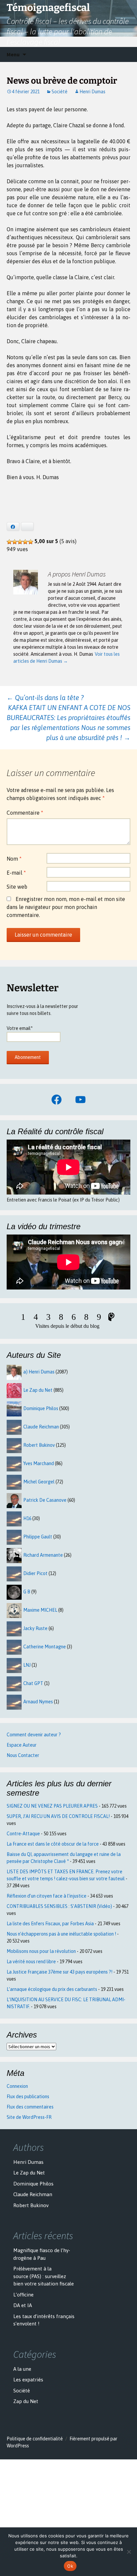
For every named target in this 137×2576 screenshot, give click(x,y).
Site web (17, 887)
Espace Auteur (22, 1745)
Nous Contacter (23, 1755)
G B (27, 1592)
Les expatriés (28, 2380)
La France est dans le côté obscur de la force (53, 1844)
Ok (70, 2566)
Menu (13, 54)
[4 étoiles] (25, 542)
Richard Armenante (43, 1555)
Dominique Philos (41, 1408)
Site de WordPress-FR (29, 2117)
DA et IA (23, 2305)
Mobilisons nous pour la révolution (41, 1951)
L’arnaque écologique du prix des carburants (52, 1989)
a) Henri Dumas (39, 1372)
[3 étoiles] (20, 542)
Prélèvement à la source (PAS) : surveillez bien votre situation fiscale (44, 2276)
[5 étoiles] (31, 542)
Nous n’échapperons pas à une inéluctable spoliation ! (61, 1934)
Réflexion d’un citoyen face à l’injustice (47, 1896)
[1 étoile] (9, 542)
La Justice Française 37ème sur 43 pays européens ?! (60, 1972)
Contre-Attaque (23, 1834)
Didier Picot (35, 1573)
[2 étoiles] (15, 542)
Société (60, 92)
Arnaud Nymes (38, 1702)
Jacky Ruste (35, 1628)
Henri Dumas (92, 92)
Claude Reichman (41, 1427)
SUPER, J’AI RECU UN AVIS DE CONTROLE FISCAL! (58, 1816)
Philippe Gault (38, 1537)
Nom (14, 859)
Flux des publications (28, 2097)
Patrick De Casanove (45, 1500)
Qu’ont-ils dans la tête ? (45, 698)
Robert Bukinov (39, 1445)
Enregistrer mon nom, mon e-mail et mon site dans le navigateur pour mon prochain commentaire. (66, 907)
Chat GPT (33, 1683)
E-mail (16, 873)
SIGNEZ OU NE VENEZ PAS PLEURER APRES (52, 1806)
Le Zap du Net (38, 1390)
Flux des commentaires (30, 2107)
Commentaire (25, 813)
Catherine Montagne (45, 1647)
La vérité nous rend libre (31, 1962)
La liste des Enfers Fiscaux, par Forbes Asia (50, 1924)
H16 (27, 1518)
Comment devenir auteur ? (34, 1735)
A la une (22, 2369)
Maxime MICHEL (40, 1610)
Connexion (17, 2086)
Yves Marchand (39, 1463)
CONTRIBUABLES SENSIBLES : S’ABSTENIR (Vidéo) (59, 1906)
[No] (129, 2552)
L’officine (23, 2295)
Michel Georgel (39, 1482)
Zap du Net (26, 2401)
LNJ (27, 1665)
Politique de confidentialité (35, 2439)
